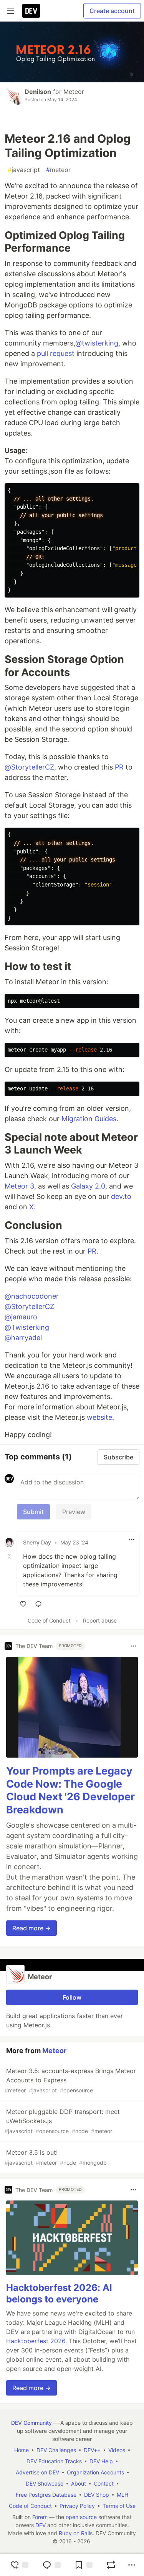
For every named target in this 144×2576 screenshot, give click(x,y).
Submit (33, 1512)
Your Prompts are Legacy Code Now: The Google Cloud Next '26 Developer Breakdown (70, 1790)
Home (22, 2450)
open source (81, 2517)
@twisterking (97, 343)
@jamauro (21, 1317)
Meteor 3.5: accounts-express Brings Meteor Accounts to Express (70, 2080)
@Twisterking (27, 1327)
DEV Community (31, 2423)
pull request (56, 353)
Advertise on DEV (37, 2472)
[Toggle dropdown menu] (132, 1539)
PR (119, 767)
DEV (41, 2525)
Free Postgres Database (46, 2495)
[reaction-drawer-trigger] (19, 2565)
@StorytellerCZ (29, 767)
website (99, 1417)
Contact (104, 2483)
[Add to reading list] (83, 2565)
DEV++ (92, 2450)
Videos (117, 2450)
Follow (72, 1997)
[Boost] (111, 2565)
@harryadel (23, 1338)
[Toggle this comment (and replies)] (10, 1556)
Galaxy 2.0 (88, 1186)
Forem (40, 2517)
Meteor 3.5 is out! (56, 2157)
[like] (23, 1604)
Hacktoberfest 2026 (36, 2341)
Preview (74, 1512)
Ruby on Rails (76, 2533)
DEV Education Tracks (54, 2461)
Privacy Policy (77, 2506)
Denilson (38, 92)
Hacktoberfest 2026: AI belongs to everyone (59, 2293)
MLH (122, 2495)
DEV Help (101, 2461)
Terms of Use (119, 2506)
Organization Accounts (95, 2472)
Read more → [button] (31, 1928)
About (79, 2483)
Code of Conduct (49, 1620)
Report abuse (100, 1620)
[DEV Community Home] (31, 11)
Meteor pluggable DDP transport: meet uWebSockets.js (62, 2121)
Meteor (74, 92)
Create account (112, 11)
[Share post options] (132, 2565)
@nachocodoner (32, 1296)
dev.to (121, 1196)
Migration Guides (89, 1119)
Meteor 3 (19, 1186)
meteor (58, 170)
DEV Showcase (45, 2483)
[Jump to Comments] (51, 2565)
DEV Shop (97, 2495)
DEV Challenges (56, 2450)
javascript (24, 170)
